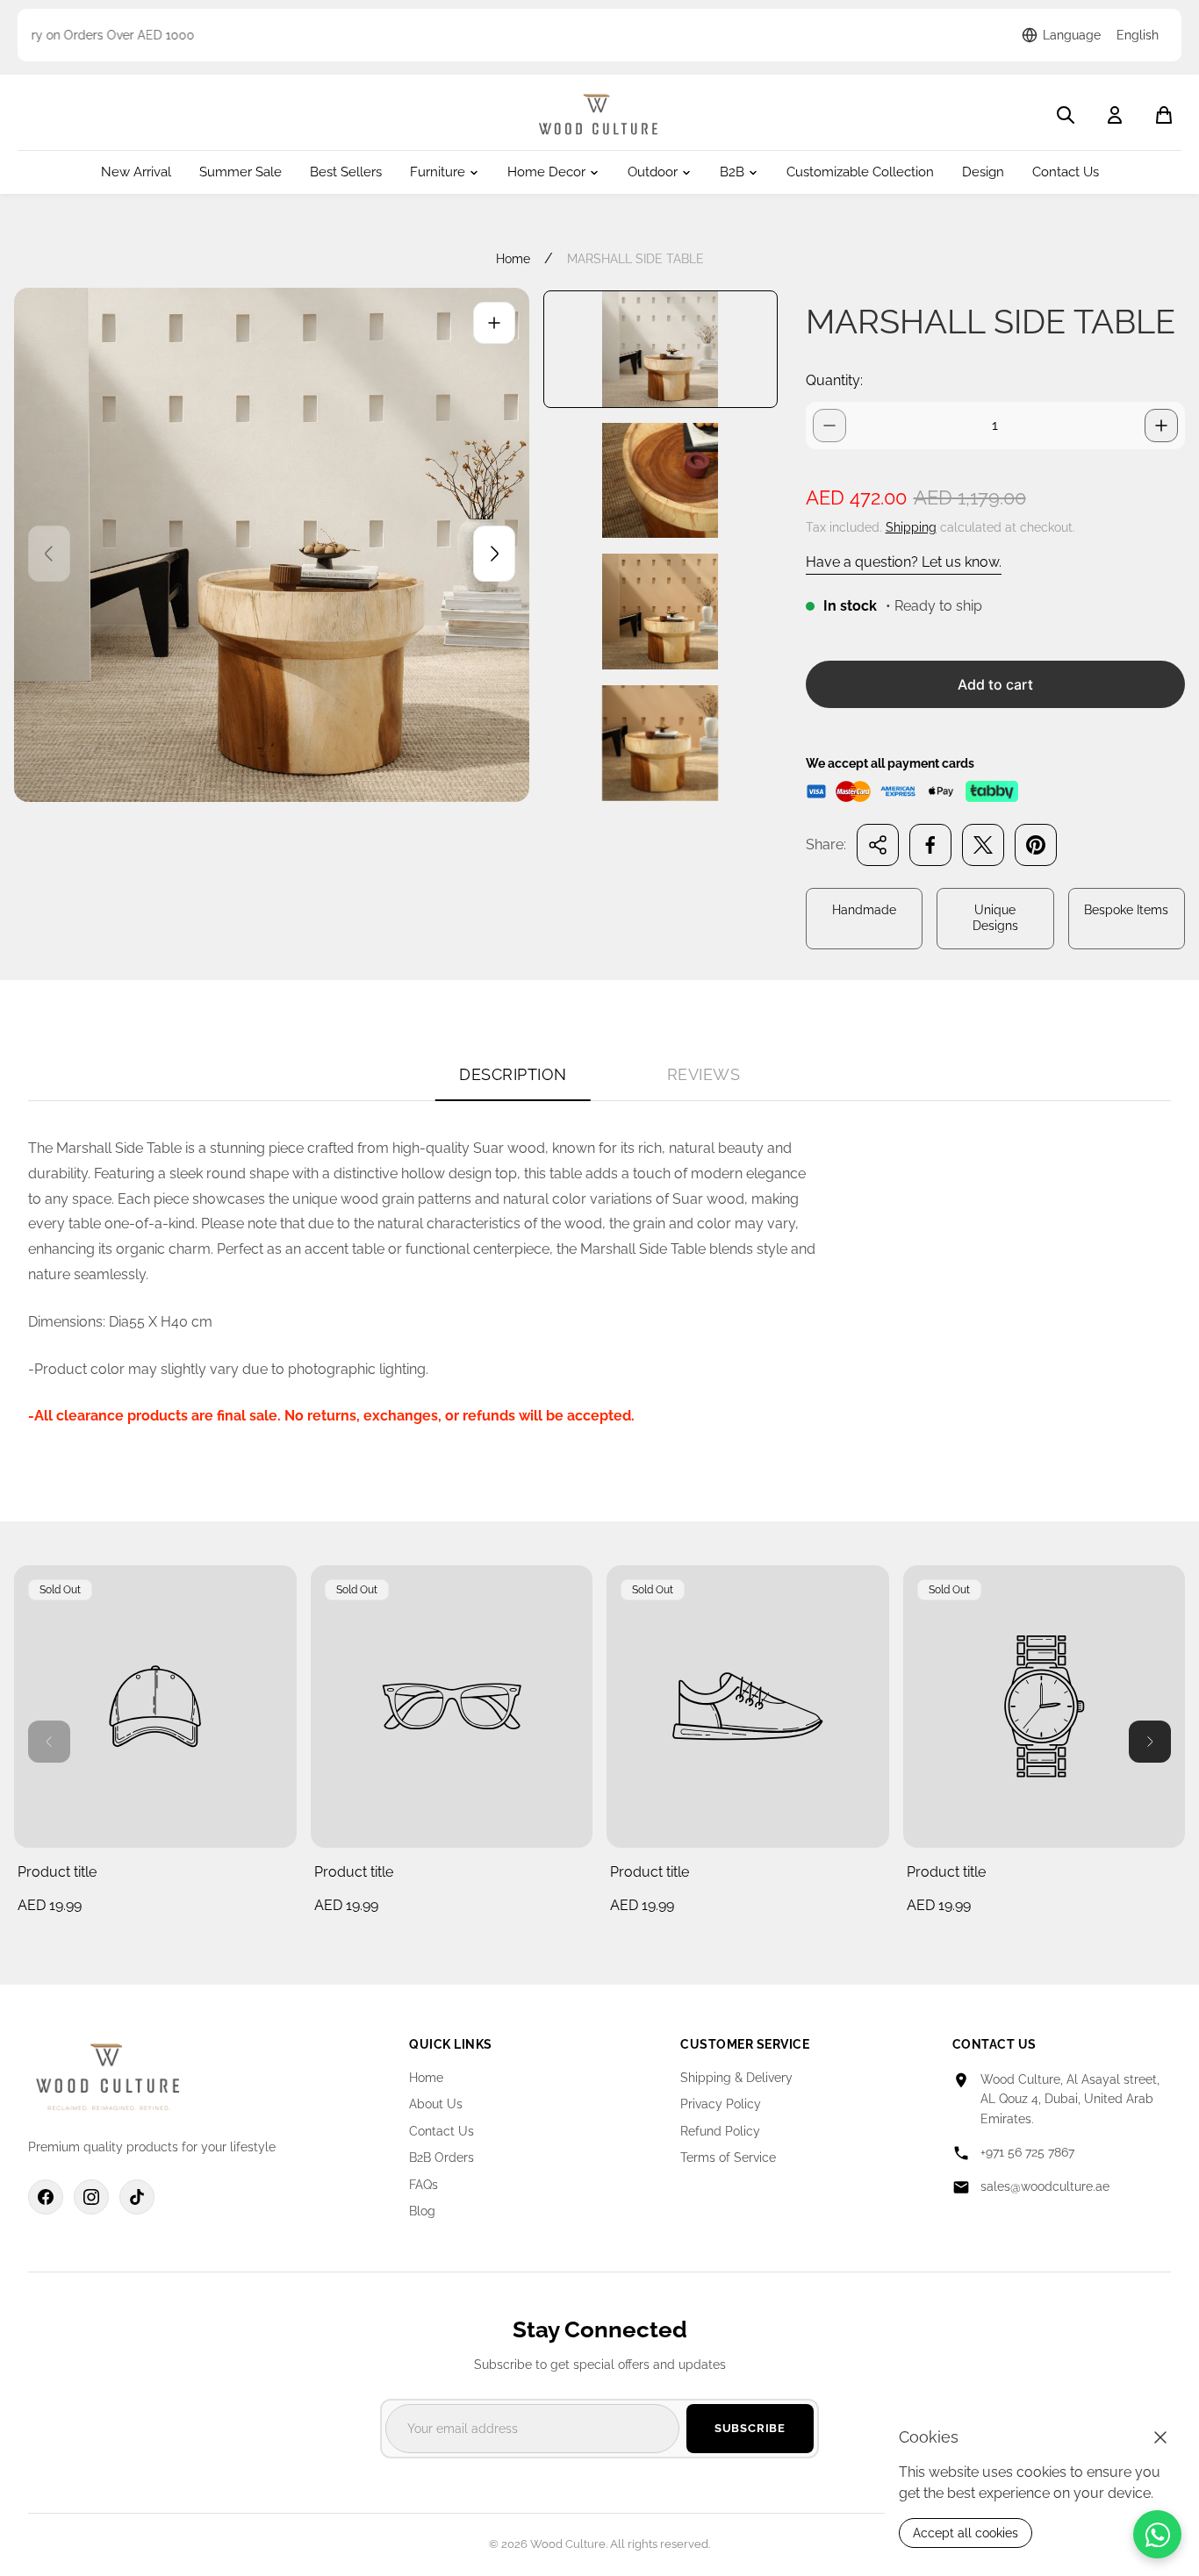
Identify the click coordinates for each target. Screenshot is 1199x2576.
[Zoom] (494, 323)
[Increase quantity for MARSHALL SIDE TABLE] (1161, 426)
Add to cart (995, 684)
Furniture (438, 172)
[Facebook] (46, 2197)
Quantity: (834, 380)
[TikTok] (137, 2197)
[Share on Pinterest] (1036, 845)
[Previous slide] (49, 554)
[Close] (1160, 2437)
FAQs (424, 2185)
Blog (422, 2211)
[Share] (878, 845)
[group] (661, 349)
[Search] (1066, 115)
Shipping (911, 527)
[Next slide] (494, 554)
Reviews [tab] (704, 1074)
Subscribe (750, 2428)
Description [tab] (513, 1074)
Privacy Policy (721, 2104)
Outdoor (653, 172)
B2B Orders (442, 2157)
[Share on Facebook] (930, 845)
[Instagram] (91, 2197)
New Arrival (136, 172)
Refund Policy (720, 2131)
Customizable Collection (860, 172)
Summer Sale (241, 172)
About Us (436, 2104)
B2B (732, 172)
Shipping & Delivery (736, 2078)
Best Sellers (346, 172)
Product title (57, 1872)
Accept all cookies (966, 2533)
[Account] (1115, 115)
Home (513, 259)
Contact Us (1066, 172)
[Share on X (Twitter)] (983, 845)
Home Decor (546, 172)
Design (983, 172)
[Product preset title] (155, 1707)
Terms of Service (728, 2157)
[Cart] (1164, 115)
